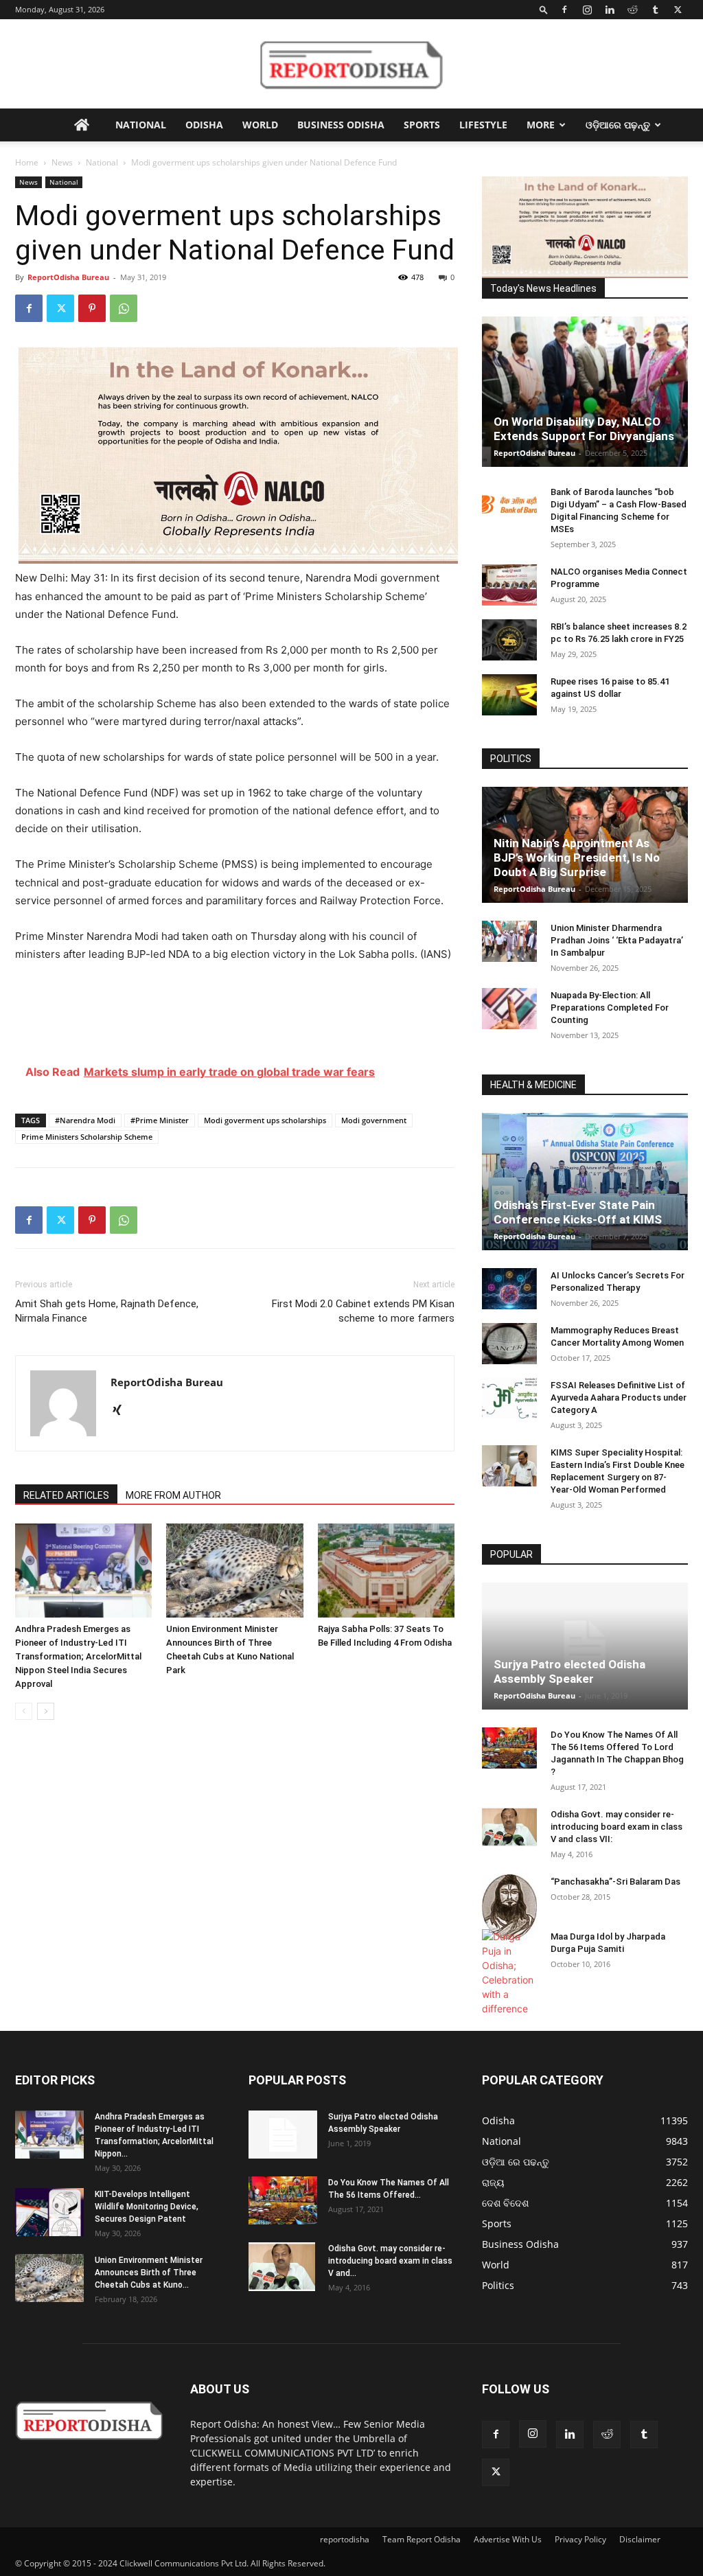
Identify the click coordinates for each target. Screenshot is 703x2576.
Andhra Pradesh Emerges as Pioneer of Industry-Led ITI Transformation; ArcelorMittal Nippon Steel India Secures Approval (78, 1656)
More (541, 125)
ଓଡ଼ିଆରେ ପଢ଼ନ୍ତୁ (618, 125)
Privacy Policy (580, 2539)
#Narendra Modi (85, 1120)
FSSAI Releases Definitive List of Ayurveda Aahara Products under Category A (619, 1398)
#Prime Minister (160, 1120)
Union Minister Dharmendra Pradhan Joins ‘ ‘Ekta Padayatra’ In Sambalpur (617, 940)
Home (27, 162)
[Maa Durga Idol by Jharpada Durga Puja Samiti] (509, 1973)
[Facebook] (564, 10)
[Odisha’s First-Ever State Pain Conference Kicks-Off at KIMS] (585, 1182)
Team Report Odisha (422, 2539)
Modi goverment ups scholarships (265, 1120)
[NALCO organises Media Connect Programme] (509, 585)
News (62, 162)
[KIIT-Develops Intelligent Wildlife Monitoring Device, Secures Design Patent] (49, 2212)
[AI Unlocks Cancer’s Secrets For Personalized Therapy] (509, 1289)
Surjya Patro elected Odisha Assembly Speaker (569, 1671)
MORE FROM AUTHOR (173, 1495)
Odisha (204, 125)
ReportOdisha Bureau (68, 277)
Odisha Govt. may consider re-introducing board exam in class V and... (390, 2261)
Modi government (374, 1120)
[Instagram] (587, 10)
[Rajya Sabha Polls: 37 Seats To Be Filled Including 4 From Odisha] (386, 1571)
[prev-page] (24, 1711)
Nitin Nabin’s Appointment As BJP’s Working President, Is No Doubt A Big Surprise (577, 858)
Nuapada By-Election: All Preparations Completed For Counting (610, 1008)
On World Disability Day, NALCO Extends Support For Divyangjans (584, 429)
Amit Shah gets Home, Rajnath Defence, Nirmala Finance (107, 1311)
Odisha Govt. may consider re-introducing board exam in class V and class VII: (616, 1827)
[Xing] (122, 1411)
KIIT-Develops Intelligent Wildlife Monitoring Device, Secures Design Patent (147, 2207)
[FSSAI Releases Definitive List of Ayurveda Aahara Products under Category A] (509, 1399)
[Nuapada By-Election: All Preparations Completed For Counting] (509, 1009)
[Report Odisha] (351, 65)
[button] (544, 9)
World (260, 125)
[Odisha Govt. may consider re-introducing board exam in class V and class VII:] (509, 1827)
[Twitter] (678, 10)
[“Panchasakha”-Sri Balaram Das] (509, 1907)
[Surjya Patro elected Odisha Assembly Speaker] (585, 1646)
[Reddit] (632, 10)
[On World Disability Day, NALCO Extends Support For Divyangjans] (585, 392)
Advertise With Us (508, 2539)
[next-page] (46, 1711)
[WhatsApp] (124, 308)
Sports (422, 125)
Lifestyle (483, 125)
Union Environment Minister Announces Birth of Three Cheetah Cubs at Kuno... (149, 2273)
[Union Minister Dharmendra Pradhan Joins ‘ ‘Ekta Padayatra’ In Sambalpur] (509, 941)
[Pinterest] (92, 308)
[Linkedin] (610, 10)
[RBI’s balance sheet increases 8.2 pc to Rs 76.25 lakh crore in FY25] (509, 640)
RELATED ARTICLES (66, 1495)
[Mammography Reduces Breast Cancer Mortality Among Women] (509, 1344)
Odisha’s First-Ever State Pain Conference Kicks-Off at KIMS (578, 1212)
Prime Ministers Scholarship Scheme (87, 1137)
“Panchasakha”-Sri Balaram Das (615, 1882)
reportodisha (345, 2539)
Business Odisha (341, 125)
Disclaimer (640, 2539)
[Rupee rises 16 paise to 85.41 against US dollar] (509, 695)
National (141, 125)
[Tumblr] (655, 10)
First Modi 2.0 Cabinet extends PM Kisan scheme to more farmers (363, 1311)
